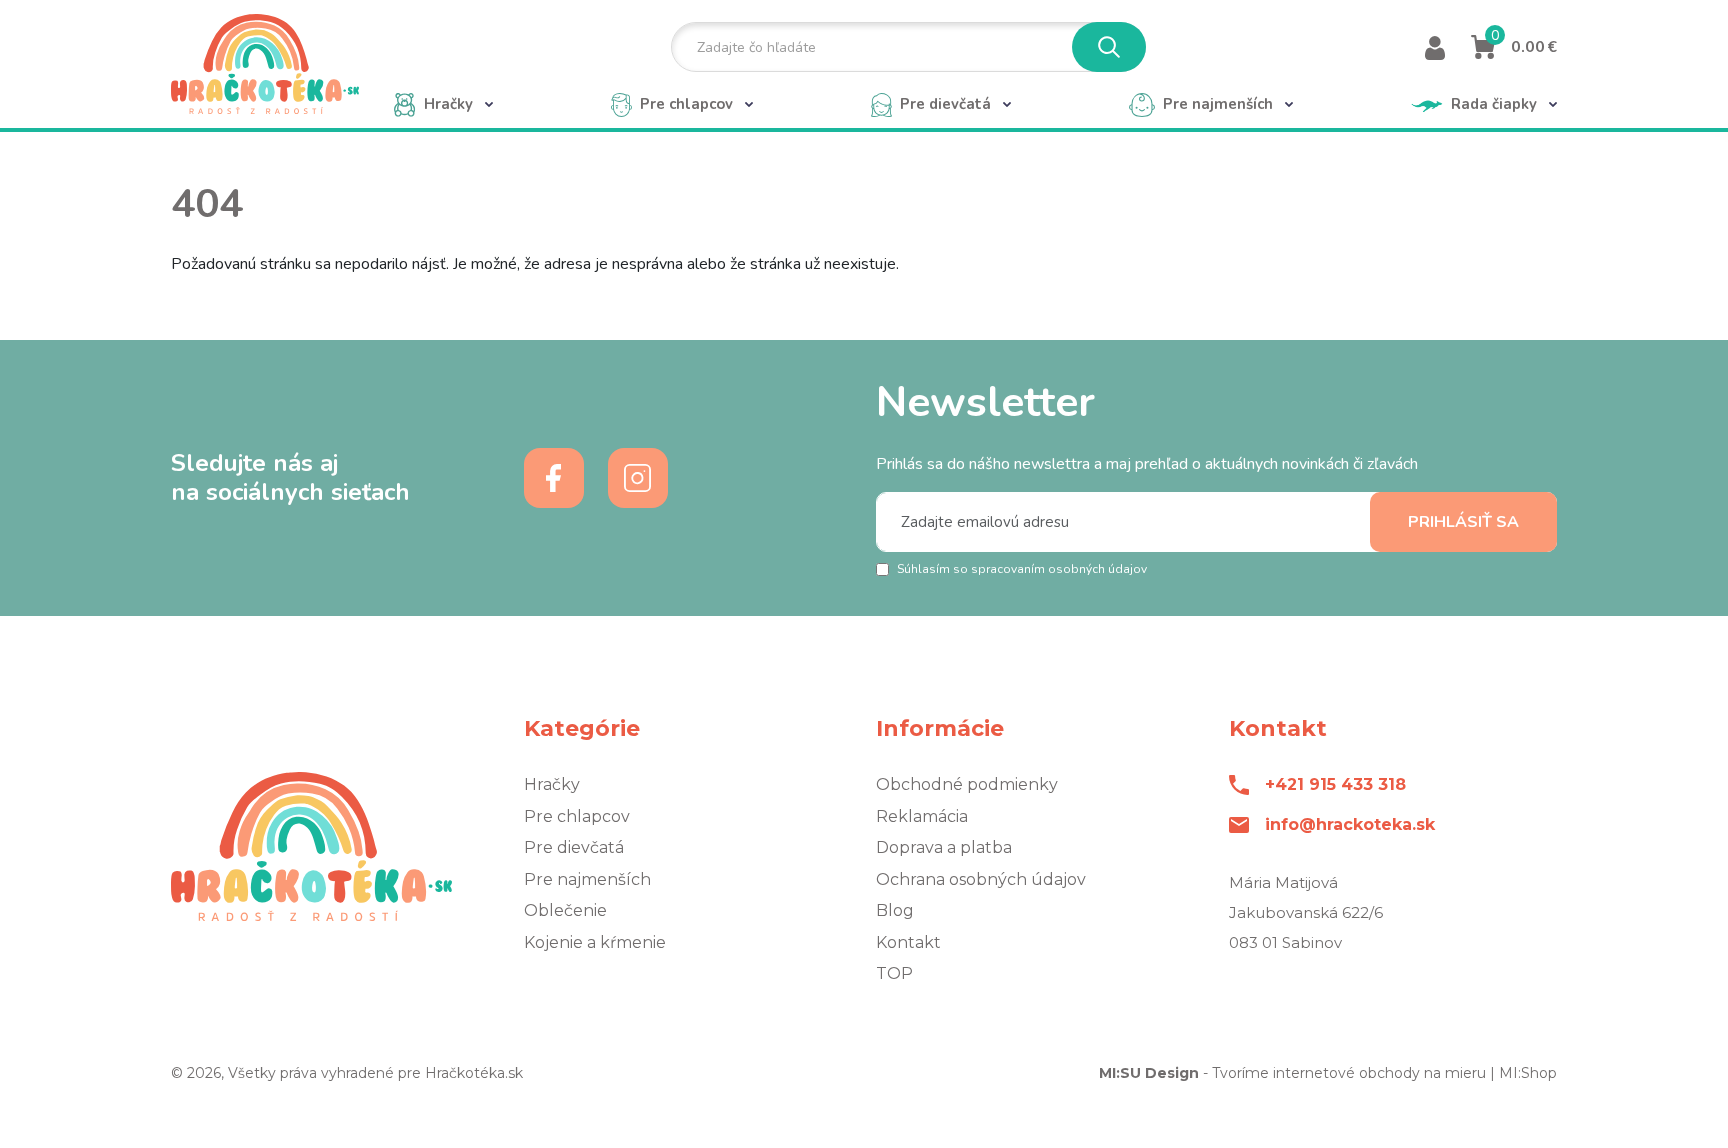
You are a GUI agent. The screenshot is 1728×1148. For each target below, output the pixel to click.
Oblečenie (565, 910)
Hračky (552, 784)
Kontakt (908, 942)
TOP (894, 973)
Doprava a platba (944, 847)
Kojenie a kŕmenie (595, 942)
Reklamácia (922, 816)
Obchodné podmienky (967, 784)
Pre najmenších (587, 879)
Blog (895, 910)
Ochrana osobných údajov (981, 879)
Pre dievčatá (574, 847)
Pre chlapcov (577, 816)
